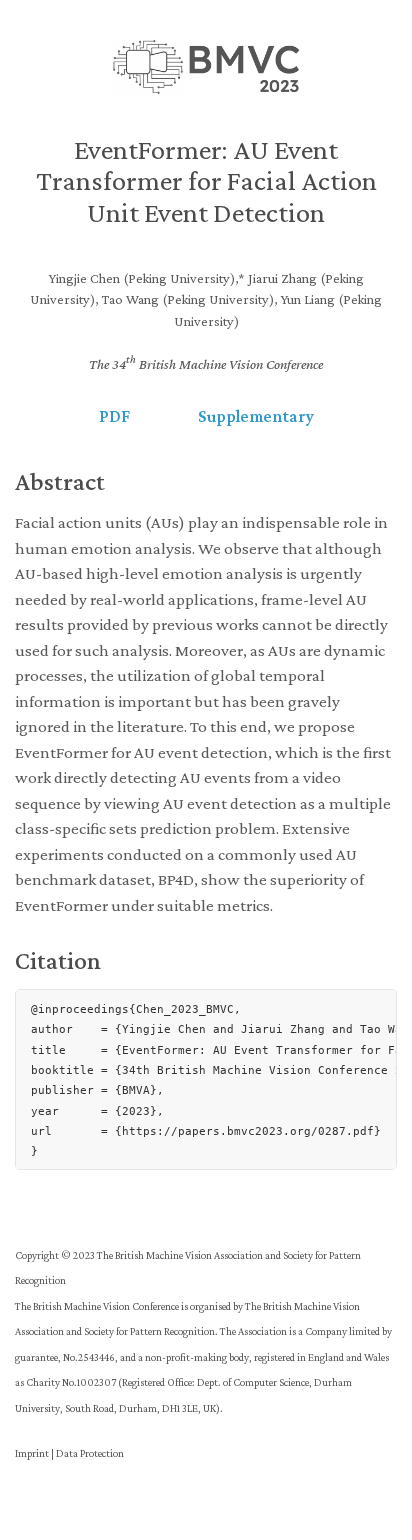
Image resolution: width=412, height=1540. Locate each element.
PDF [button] (114, 416)
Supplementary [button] (256, 416)
